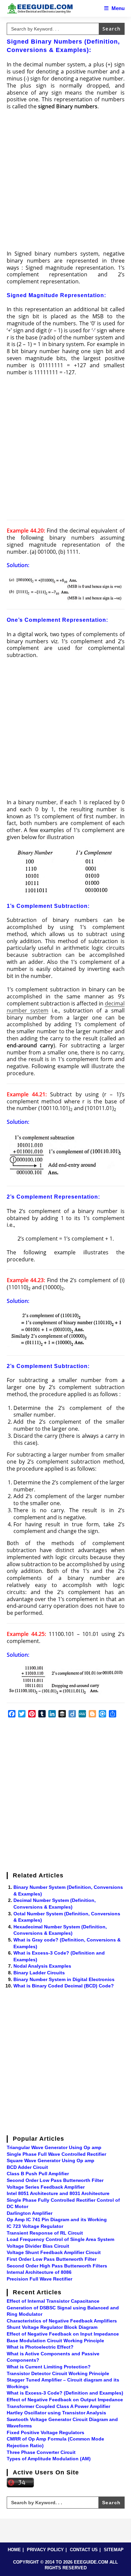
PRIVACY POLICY (45, 2550)
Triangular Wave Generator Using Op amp (54, 2147)
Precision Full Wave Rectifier (39, 2279)
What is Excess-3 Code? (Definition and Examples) (65, 2393)
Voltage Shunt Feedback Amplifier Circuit (54, 2252)
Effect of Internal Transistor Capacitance (53, 2301)
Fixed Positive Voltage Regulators (46, 2432)
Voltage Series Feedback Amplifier (46, 2187)
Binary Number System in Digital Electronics (64, 1979)
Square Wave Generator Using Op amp (51, 2160)
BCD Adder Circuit (27, 2167)
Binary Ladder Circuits (39, 1973)
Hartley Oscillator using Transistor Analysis (56, 2413)
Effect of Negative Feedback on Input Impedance (63, 2334)
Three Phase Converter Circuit (41, 2452)
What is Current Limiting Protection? (49, 2367)
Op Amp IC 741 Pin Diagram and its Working (57, 2219)
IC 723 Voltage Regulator (35, 2226)
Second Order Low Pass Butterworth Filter (55, 2180)
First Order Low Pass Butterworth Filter (52, 2259)
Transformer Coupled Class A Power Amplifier (58, 2406)
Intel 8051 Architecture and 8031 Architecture (58, 2193)
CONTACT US (84, 2550)
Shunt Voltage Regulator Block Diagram (52, 2327)
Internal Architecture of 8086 (39, 2272)
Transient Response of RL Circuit (45, 2233)
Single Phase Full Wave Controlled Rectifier (56, 2154)
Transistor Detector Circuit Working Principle (58, 2373)
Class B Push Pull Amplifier (38, 2174)
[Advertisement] (65, 182)
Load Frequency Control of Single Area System (60, 2239)
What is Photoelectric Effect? (40, 2347)
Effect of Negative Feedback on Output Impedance (65, 2400)
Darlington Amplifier (30, 2213)
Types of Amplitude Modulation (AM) (49, 2459)
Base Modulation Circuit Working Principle (55, 2341)
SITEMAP (114, 2550)
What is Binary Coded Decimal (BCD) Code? (64, 1986)
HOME (14, 2550)
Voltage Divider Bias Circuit (38, 2246)
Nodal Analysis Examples (42, 1966)
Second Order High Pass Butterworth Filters (57, 2266)
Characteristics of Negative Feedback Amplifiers (62, 2321)
